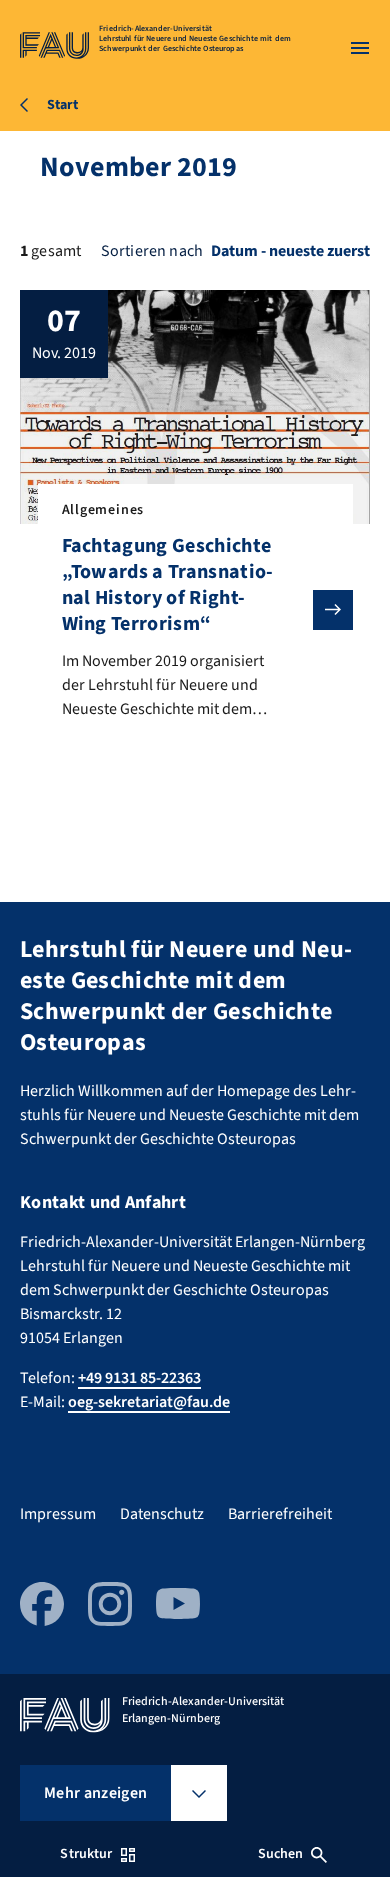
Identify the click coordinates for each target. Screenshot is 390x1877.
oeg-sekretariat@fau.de (149, 1402)
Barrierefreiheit (280, 1514)
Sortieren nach (152, 251)
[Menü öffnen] (360, 48)
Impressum (58, 1514)
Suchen (281, 1854)
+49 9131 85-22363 (139, 1378)
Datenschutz (162, 1514)
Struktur (86, 1854)
